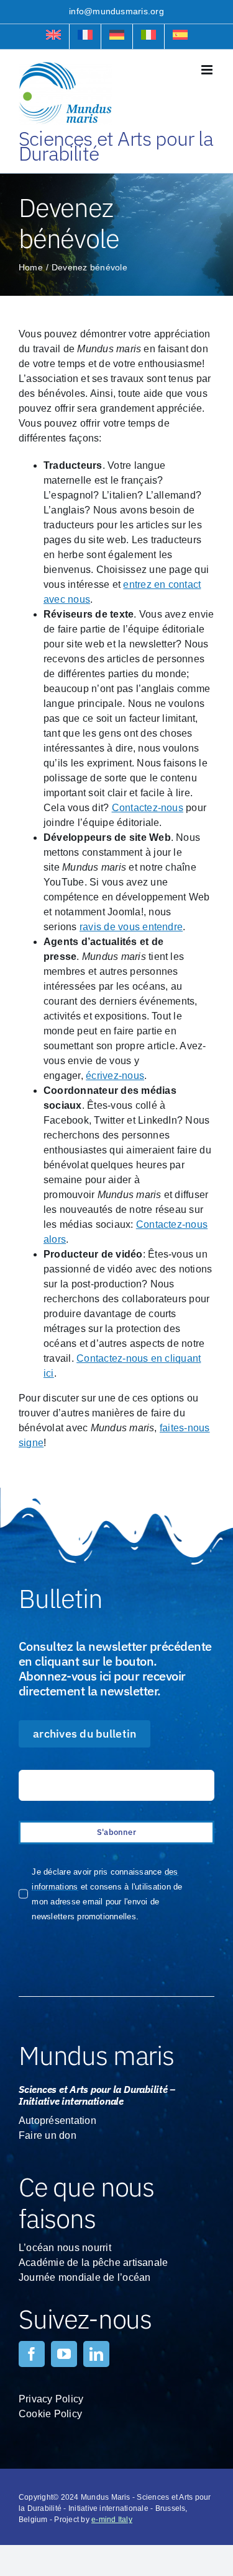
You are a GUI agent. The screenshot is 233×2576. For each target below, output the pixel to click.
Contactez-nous (148, 808)
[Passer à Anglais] (53, 37)
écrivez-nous (115, 1076)
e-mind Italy (112, 2520)
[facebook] (32, 2354)
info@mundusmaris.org (116, 11)
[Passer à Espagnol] (180, 37)
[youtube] (64, 2354)
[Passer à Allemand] (117, 37)
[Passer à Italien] (148, 37)
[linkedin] (96, 2354)
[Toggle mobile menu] (208, 70)
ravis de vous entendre (131, 927)
